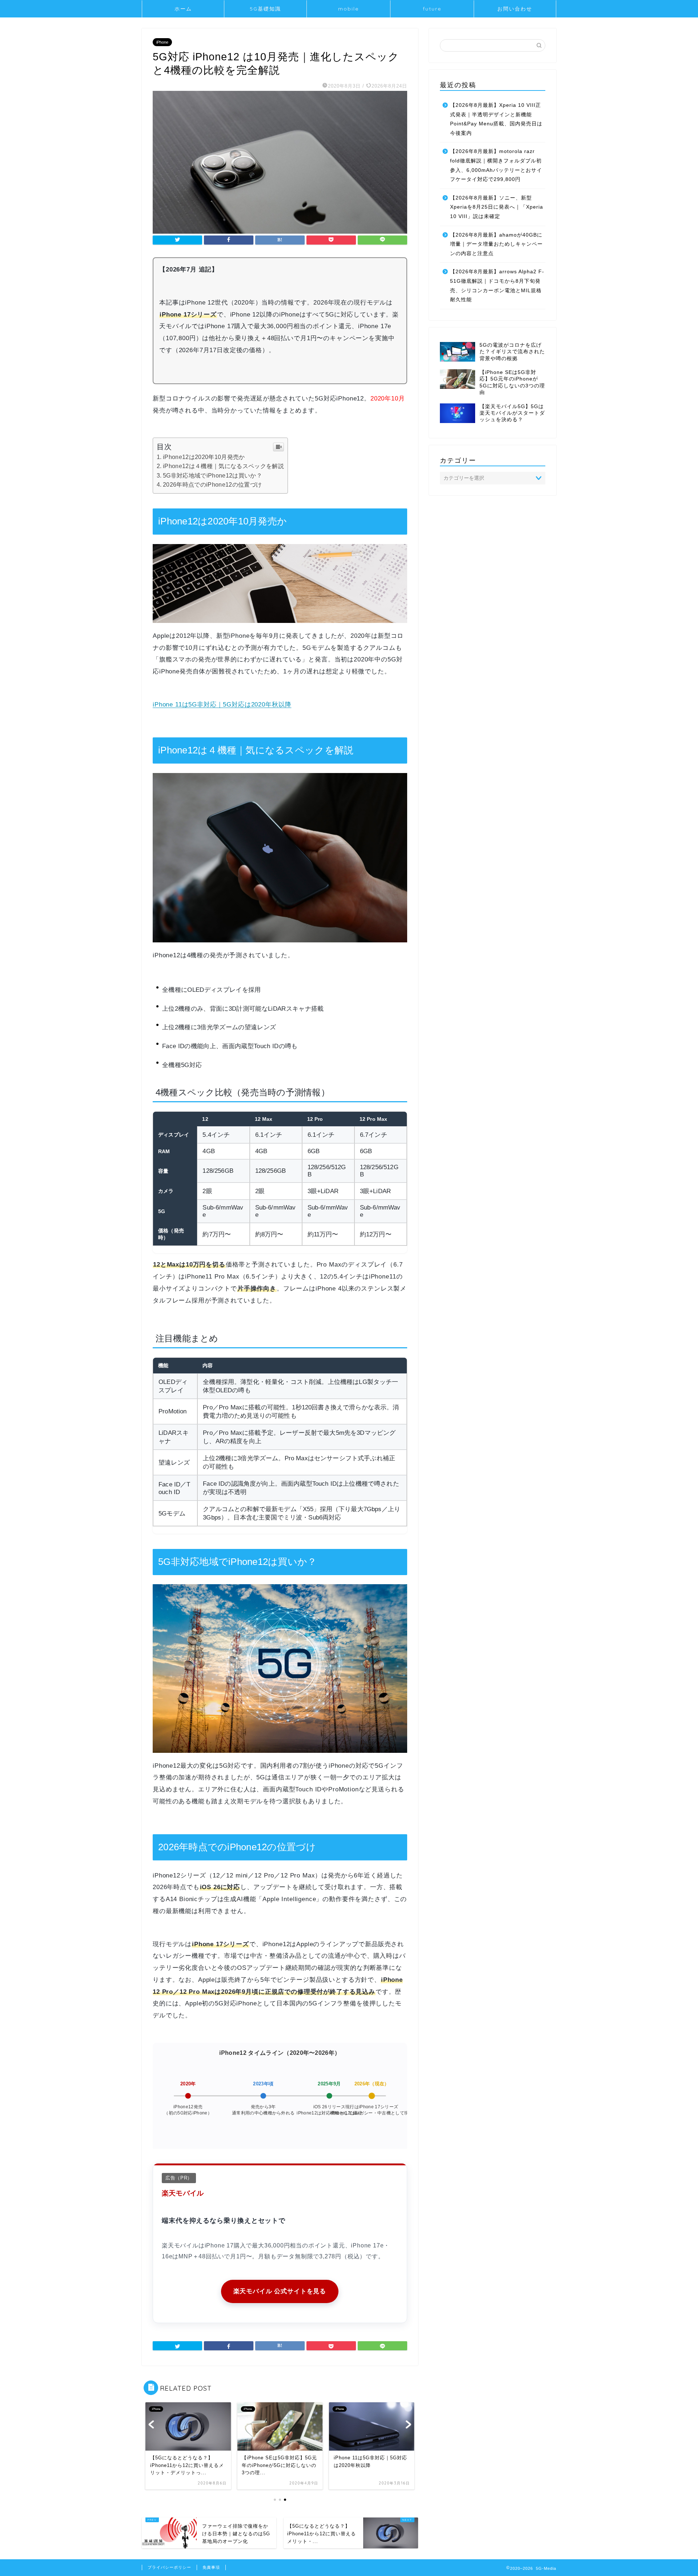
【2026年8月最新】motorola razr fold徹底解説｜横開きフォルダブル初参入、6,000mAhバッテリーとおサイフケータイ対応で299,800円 (496, 165)
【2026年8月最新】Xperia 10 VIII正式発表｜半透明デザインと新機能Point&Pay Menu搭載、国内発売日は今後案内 (496, 119)
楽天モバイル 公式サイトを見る (280, 2291)
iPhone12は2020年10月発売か (204, 457)
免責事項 (211, 2567)
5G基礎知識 (265, 9)
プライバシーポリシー (169, 2567)
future (432, 9)
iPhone (162, 42)
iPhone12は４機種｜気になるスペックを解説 (223, 466)
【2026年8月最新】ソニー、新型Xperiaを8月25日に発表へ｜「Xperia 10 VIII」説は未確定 (497, 207)
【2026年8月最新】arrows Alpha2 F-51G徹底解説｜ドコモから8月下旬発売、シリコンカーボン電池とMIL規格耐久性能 (497, 286)
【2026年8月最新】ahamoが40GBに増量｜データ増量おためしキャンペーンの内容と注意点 (496, 244)
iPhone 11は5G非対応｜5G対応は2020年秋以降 (222, 705)
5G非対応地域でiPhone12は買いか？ (212, 476)
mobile (348, 9)
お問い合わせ (515, 9)
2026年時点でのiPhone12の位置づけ (212, 485)
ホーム (183, 9)
